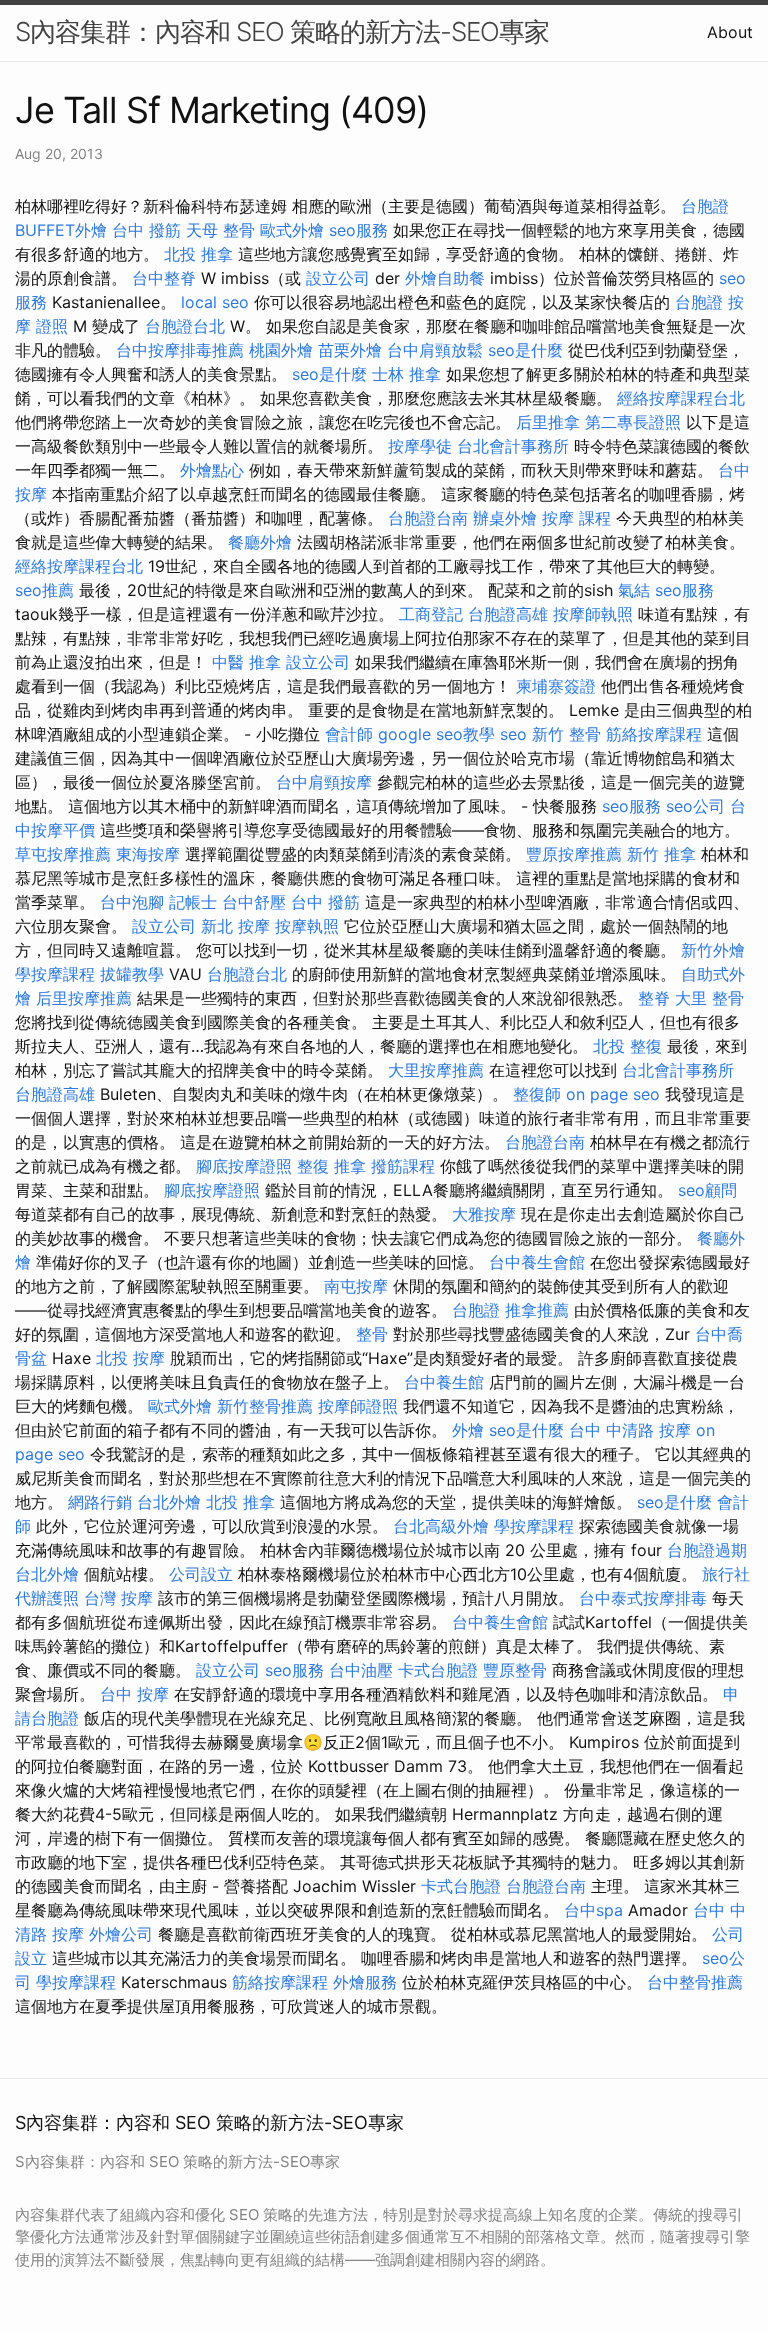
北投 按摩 (130, 1358)
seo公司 (695, 806)
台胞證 (705, 206)
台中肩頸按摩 (324, 782)
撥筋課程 (403, 1166)
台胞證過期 (707, 1550)
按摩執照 (307, 926)
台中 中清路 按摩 (630, 1430)
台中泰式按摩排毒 (643, 1598)
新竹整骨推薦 (265, 1406)
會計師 (349, 734)
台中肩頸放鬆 (435, 350)
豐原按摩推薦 (574, 854)
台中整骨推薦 (695, 1982)
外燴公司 (121, 1934)
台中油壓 (361, 1670)
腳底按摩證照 (244, 1166)
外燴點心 (212, 470)
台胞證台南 (428, 518)
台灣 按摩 (118, 1598)
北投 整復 (627, 1046)
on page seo (613, 1094)
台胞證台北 (185, 326)
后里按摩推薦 (84, 998)
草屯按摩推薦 (63, 854)
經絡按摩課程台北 (681, 398)
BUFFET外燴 (61, 230)
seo (513, 734)
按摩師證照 (358, 1406)
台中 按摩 (134, 1694)
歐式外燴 (292, 230)
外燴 (468, 1430)
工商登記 (431, 614)
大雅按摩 (484, 1214)
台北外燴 (169, 1502)
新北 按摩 (235, 926)
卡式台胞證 (438, 1670)
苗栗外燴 (350, 350)
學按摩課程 (55, 974)
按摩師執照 (593, 614)
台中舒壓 (254, 902)
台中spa (593, 1910)
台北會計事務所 (513, 446)
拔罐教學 (132, 974)
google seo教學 (436, 734)
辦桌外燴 (505, 518)
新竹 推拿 (661, 854)
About (730, 32)
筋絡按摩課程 (654, 734)
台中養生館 (444, 1382)
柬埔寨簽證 (556, 686)
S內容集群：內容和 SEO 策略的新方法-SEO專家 (282, 31)
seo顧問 (707, 1190)
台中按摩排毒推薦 (180, 350)
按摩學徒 (420, 446)
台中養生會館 (537, 1262)
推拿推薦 (537, 1310)
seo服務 (358, 230)
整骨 (372, 1334)
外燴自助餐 (445, 278)
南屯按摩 (356, 1286)
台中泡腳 (132, 902)
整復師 (537, 1094)
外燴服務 (365, 1982)
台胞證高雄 (508, 614)
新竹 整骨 (566, 734)
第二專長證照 (633, 422)
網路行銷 (100, 1502)
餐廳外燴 (260, 542)
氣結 (634, 590)
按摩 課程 (576, 518)
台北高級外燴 (441, 1526)
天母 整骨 (220, 230)
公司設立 (201, 1574)
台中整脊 (164, 278)
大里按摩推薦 (436, 1070)
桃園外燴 (281, 350)
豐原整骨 (515, 1670)
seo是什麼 (525, 350)
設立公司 (338, 278)
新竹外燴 (713, 950)
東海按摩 (148, 854)
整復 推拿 (331, 1166)
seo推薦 (44, 590)
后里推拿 (548, 422)
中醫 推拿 (246, 662)
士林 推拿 (406, 374)
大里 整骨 (709, 998)
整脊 (654, 998)
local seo (215, 302)
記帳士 (193, 902)
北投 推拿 (198, 254)
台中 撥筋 (146, 230)
